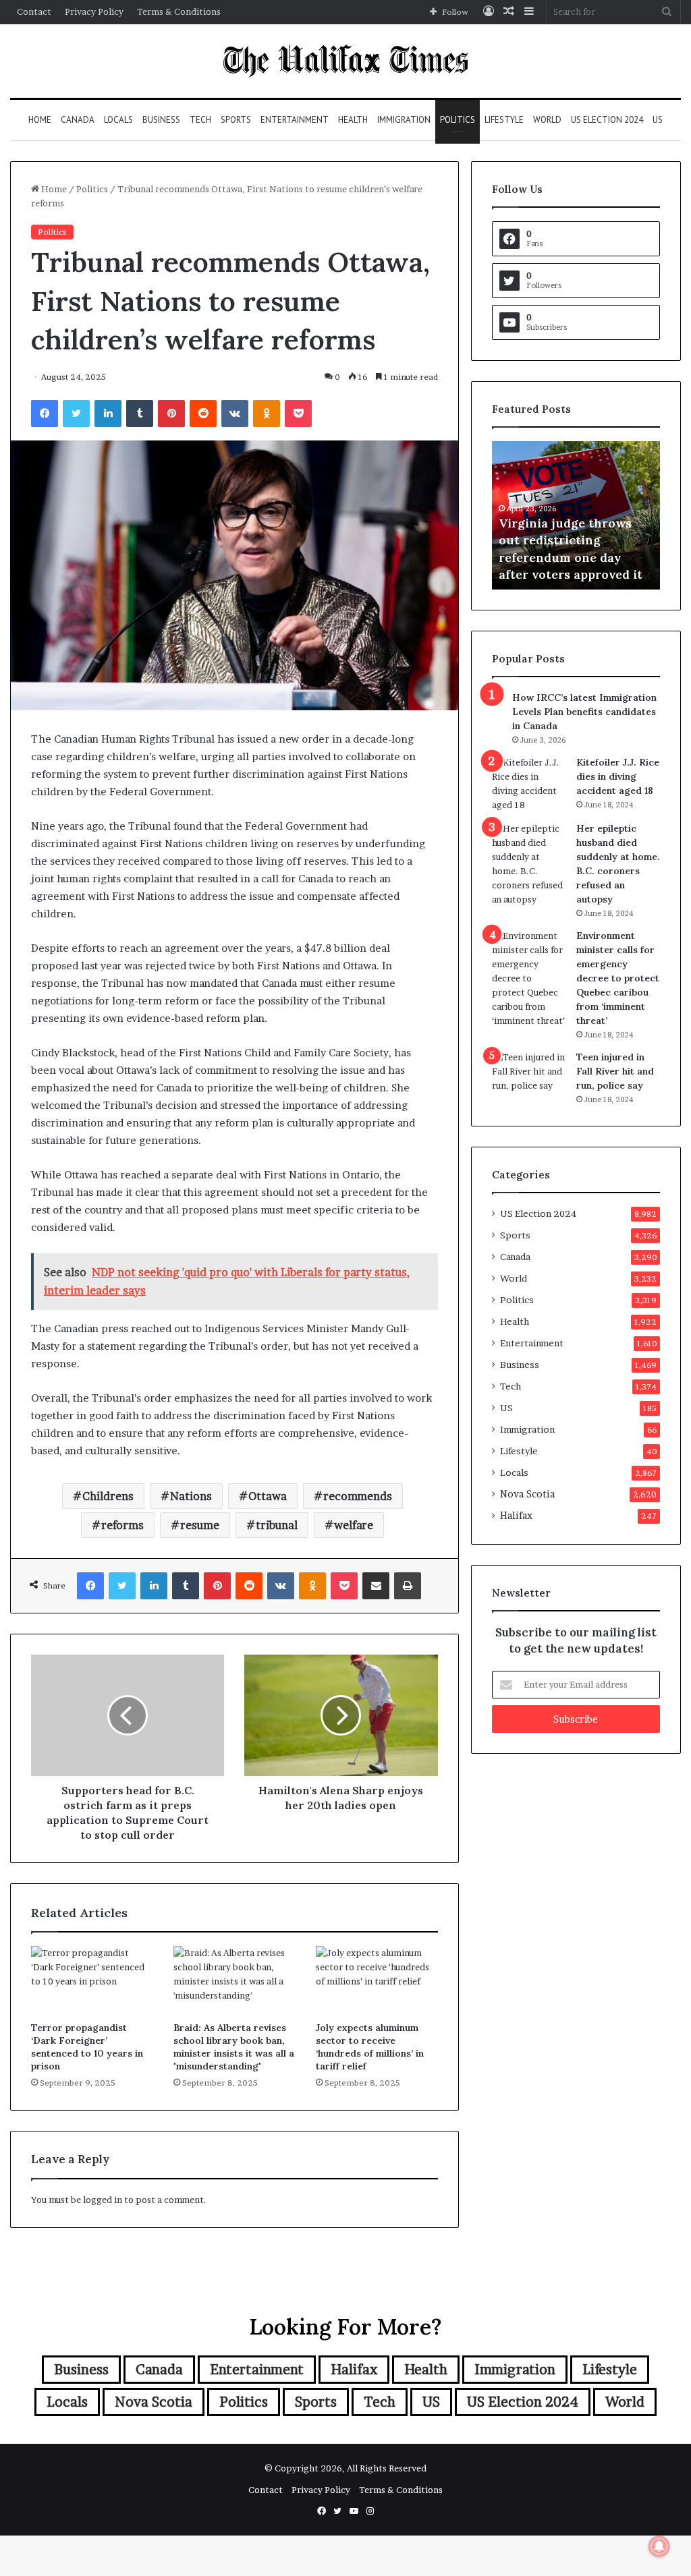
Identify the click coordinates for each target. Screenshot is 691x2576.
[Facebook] (45, 413)
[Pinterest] (171, 413)
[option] (577, 515)
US (658, 120)
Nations (191, 1496)
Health (353, 120)
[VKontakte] (235, 413)
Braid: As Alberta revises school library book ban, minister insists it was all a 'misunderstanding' (234, 2047)
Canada (78, 120)
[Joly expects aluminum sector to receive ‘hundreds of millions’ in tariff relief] (377, 1980)
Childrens (108, 1496)
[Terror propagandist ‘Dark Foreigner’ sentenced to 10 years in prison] (92, 1980)
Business (161, 120)
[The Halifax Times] (345, 61)
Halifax (516, 1516)
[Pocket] (298, 413)
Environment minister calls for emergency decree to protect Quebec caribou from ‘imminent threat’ (618, 978)
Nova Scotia (527, 1494)
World (547, 120)
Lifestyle (504, 120)
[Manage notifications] (659, 2546)
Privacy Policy (94, 11)
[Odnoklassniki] (267, 413)
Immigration (404, 120)
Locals (118, 120)
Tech (200, 120)
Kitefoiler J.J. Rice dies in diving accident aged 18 (618, 776)
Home (40, 120)
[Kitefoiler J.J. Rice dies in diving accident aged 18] (529, 784)
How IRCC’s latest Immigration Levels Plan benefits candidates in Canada (584, 712)
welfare (354, 1525)
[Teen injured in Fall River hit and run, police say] (529, 1076)
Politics (458, 120)
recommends (358, 1496)
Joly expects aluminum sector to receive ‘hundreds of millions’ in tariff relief (370, 2047)
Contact (34, 11)
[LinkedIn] (108, 413)
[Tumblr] (140, 413)
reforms (122, 1525)
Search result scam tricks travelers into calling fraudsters (577, 557)
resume (200, 1525)
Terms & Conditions (179, 11)
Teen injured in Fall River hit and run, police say (615, 1071)
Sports (236, 120)
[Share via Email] (376, 1586)
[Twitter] (76, 413)
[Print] (408, 1586)
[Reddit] (203, 413)
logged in (103, 2200)
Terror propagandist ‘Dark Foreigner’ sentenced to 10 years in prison (87, 2047)
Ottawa (268, 1496)
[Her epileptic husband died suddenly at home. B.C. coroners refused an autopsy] (529, 864)
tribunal (277, 1525)
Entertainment (295, 120)
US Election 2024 (607, 120)
